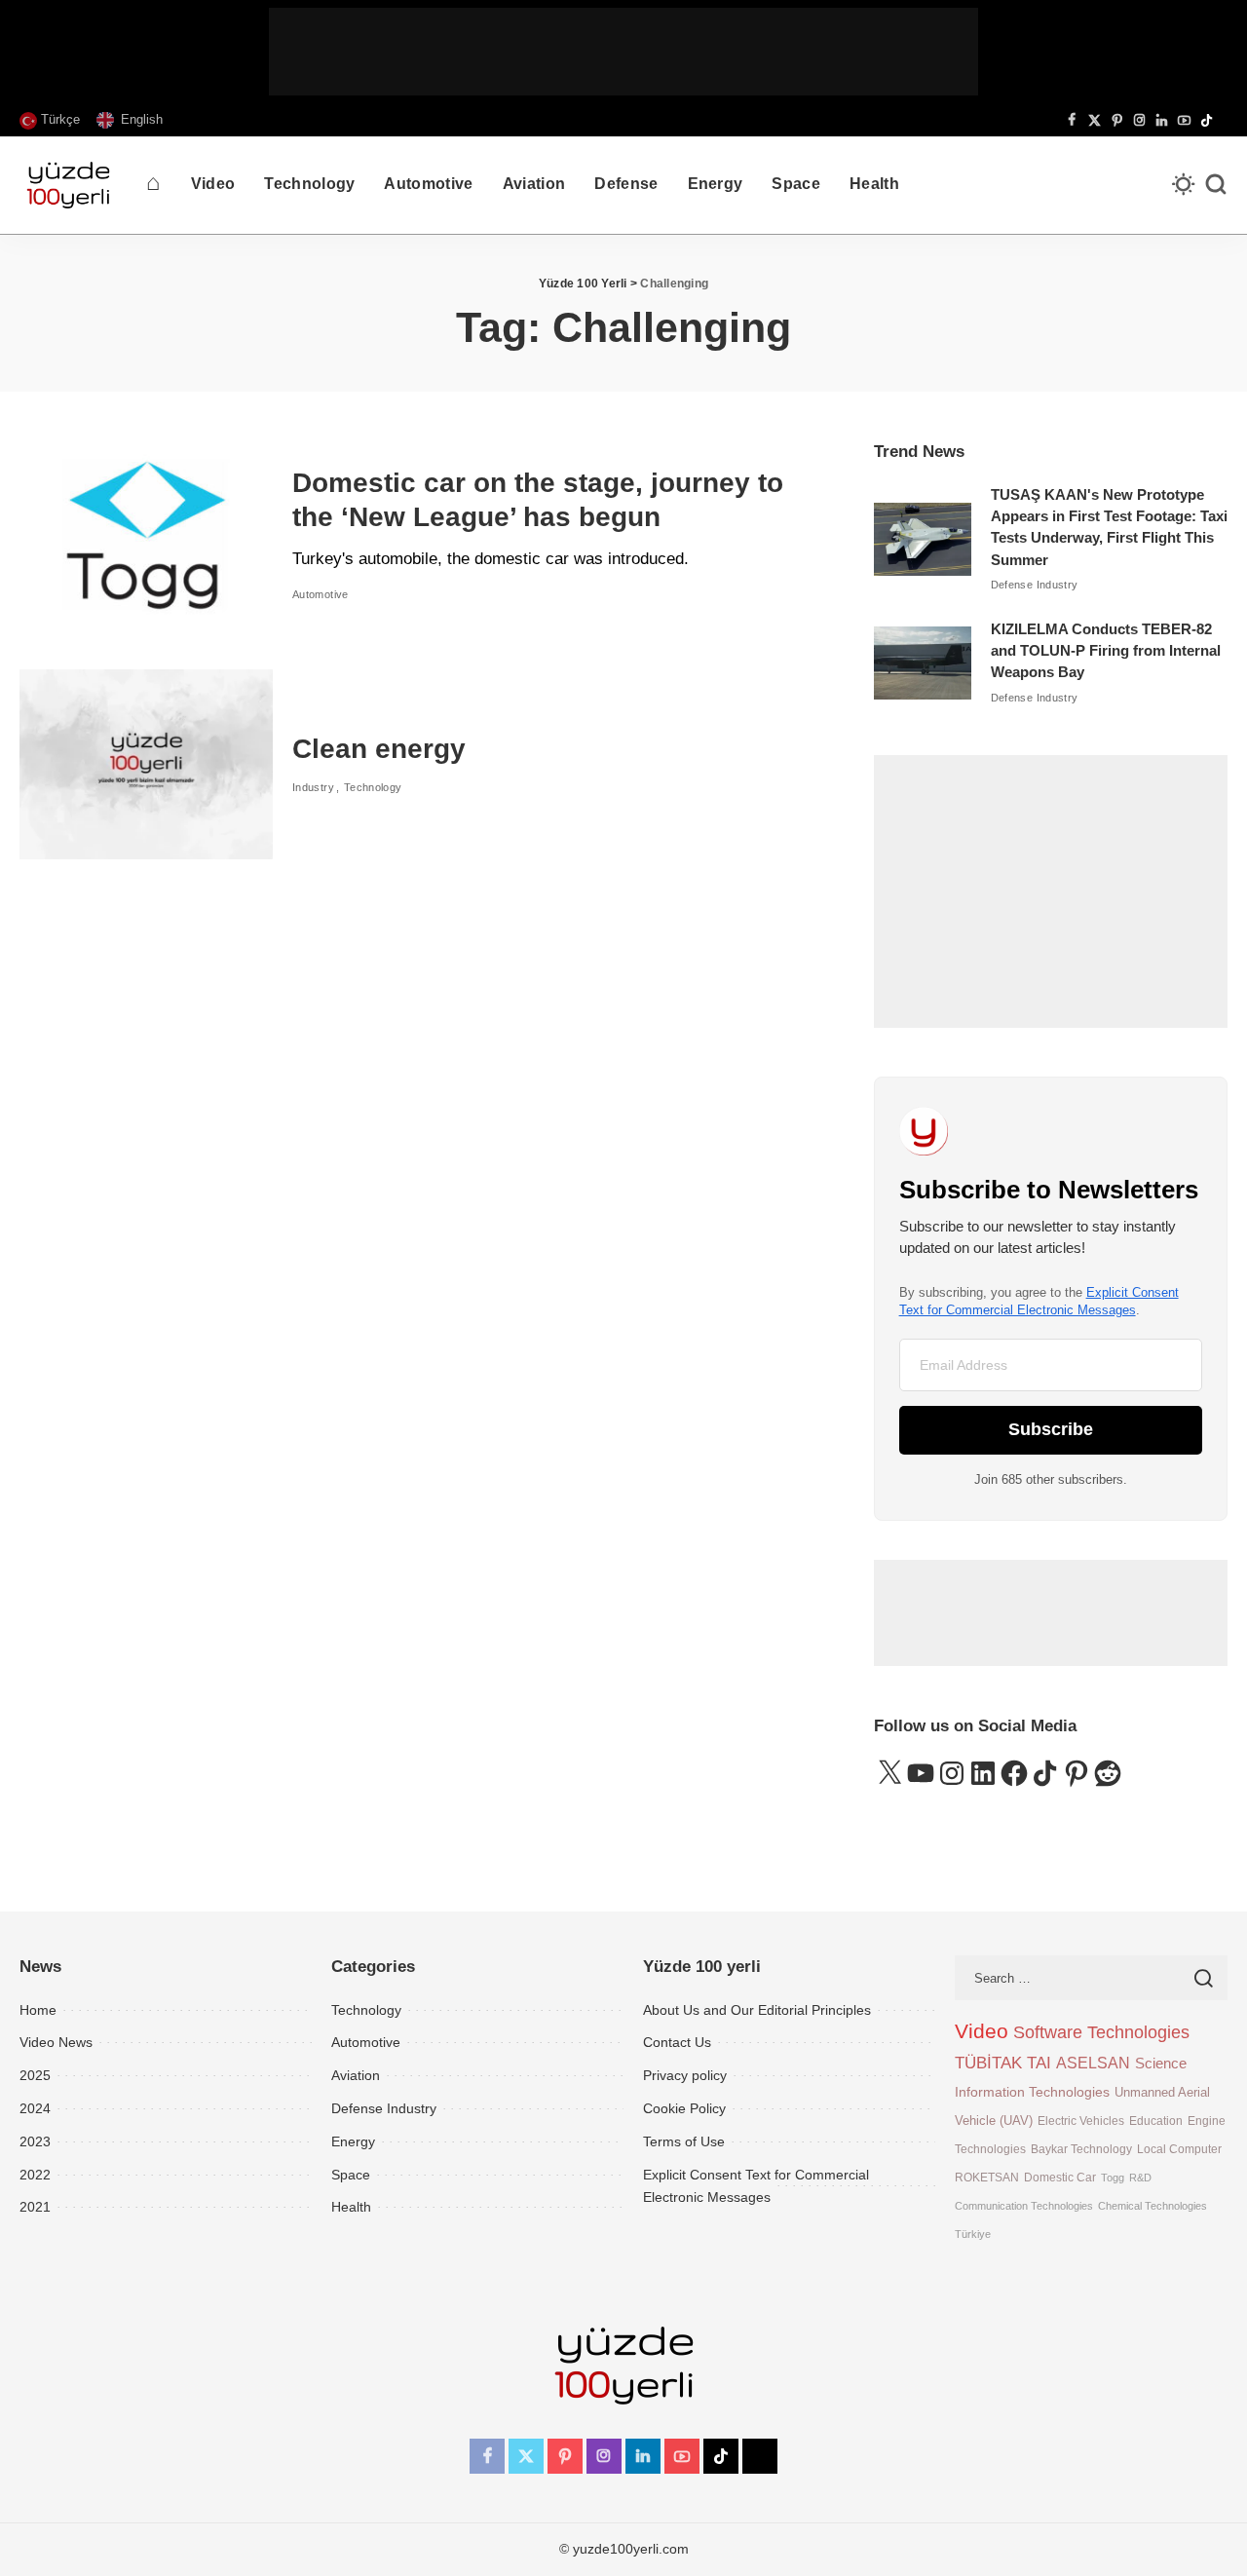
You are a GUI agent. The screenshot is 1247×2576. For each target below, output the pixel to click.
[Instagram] (1139, 121)
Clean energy (379, 749)
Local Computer (1179, 2149)
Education (1156, 2121)
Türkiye (973, 2234)
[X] (1095, 121)
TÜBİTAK (988, 2063)
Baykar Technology (1081, 2149)
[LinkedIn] (1162, 121)
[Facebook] (1072, 121)
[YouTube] (1184, 121)
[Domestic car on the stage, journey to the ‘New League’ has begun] (146, 535)
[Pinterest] (1117, 121)
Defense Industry (1035, 585)
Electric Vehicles (1081, 2121)
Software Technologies (1101, 2032)
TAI (1039, 2063)
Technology (373, 787)
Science (1161, 2063)
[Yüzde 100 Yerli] (68, 185)
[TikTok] (1207, 121)
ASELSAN (1093, 2063)
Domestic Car (1060, 2177)
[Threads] (1223, 121)
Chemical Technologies (1153, 2206)
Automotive (321, 594)
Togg (1113, 2178)
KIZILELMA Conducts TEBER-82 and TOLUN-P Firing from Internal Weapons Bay (1106, 651)
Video (982, 2031)
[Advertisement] (623, 52)
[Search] (1216, 185)
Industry (313, 787)
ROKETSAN (987, 2177)
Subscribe (1051, 1429)
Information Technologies (1032, 2092)
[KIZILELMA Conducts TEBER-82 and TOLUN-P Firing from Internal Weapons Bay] (923, 663)
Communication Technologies (1024, 2206)
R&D (1140, 2178)
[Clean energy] (146, 764)
